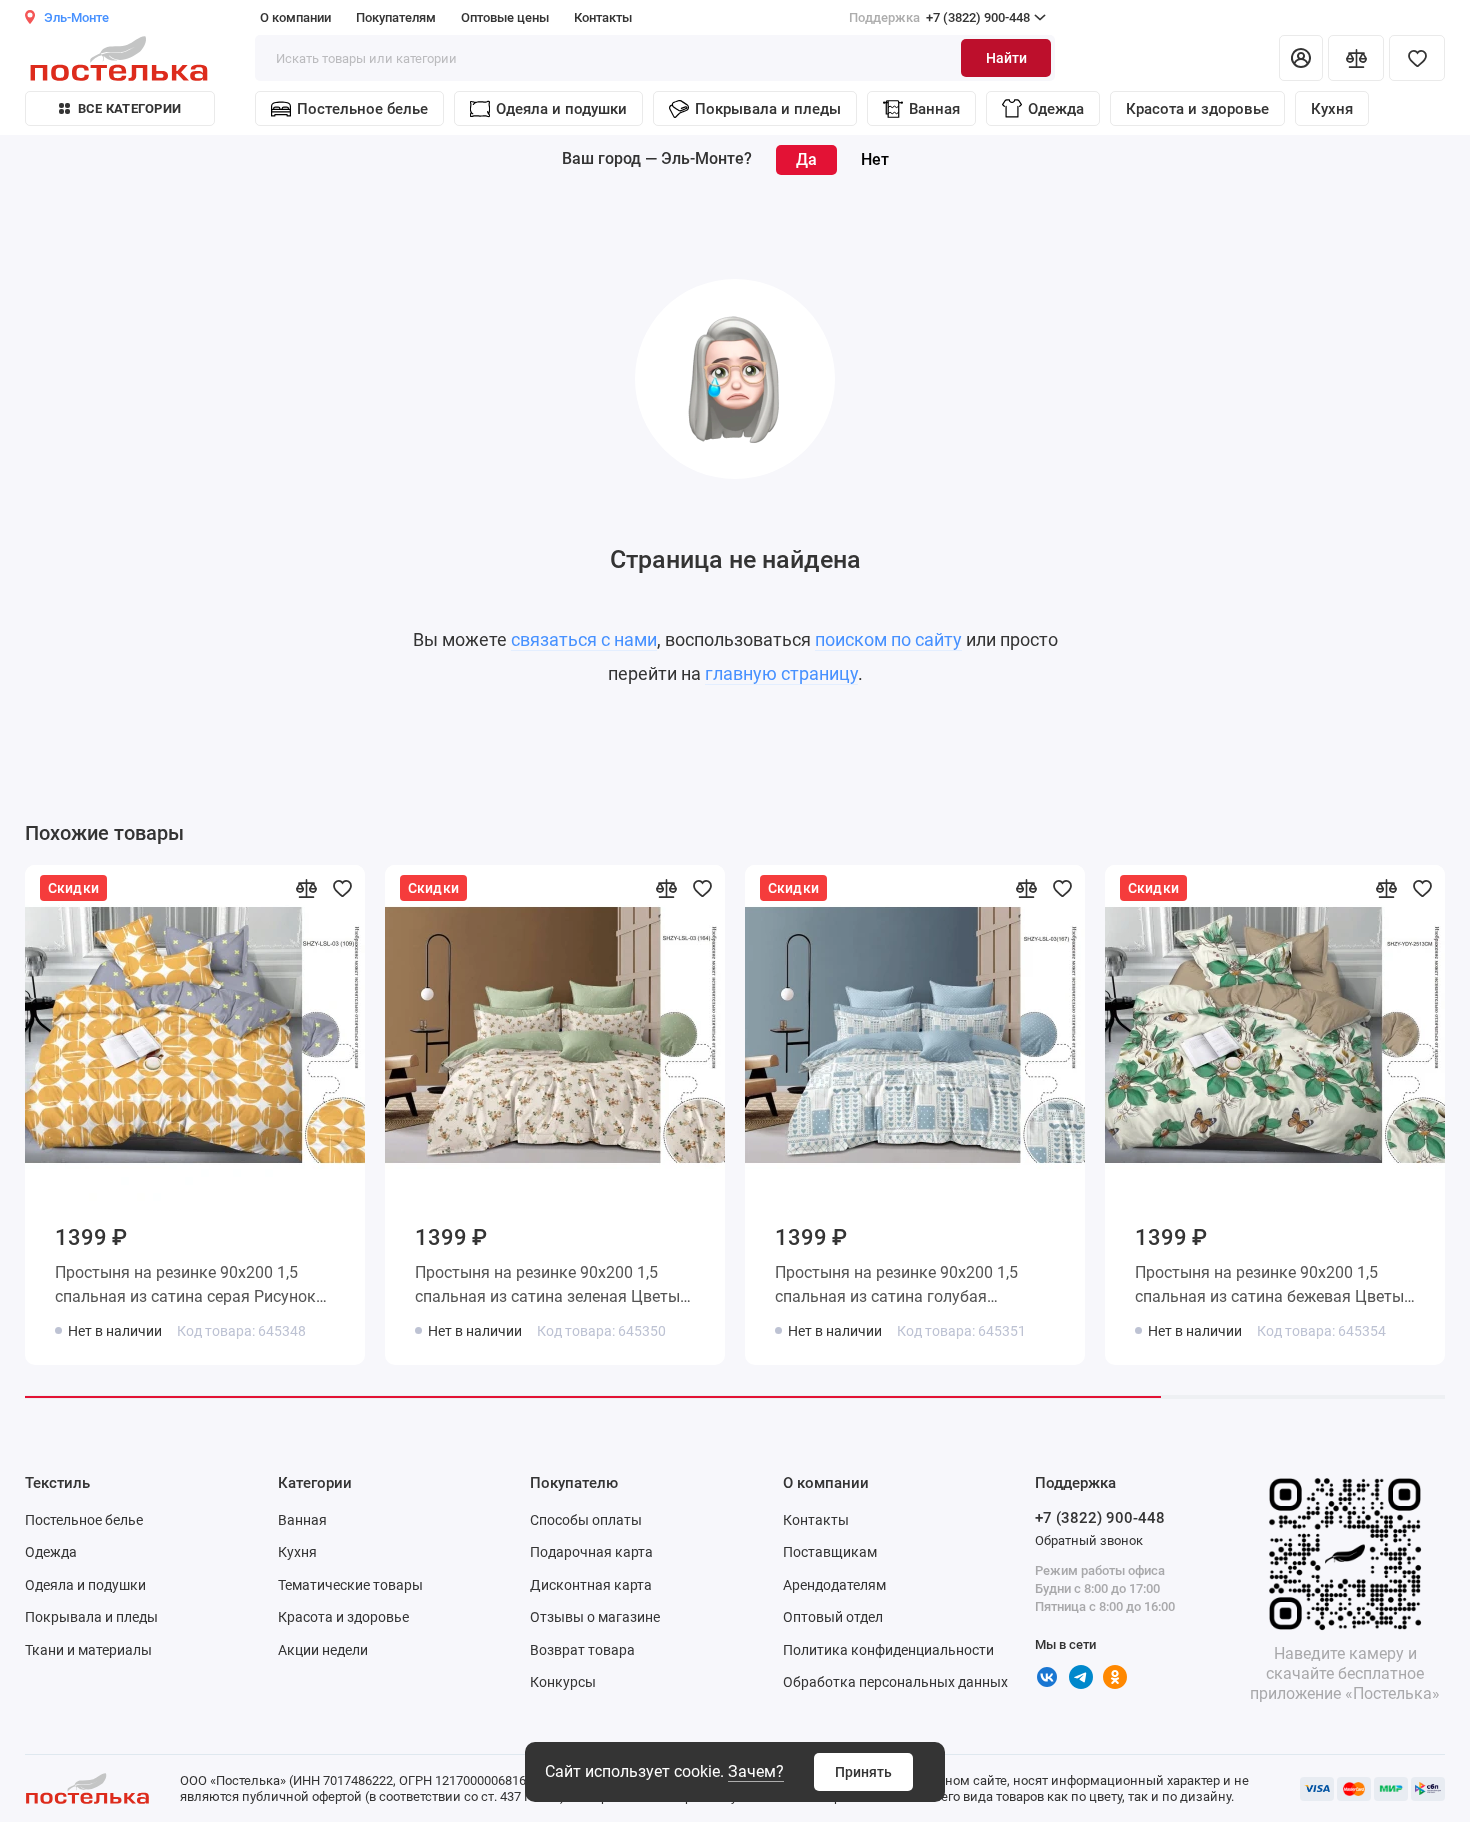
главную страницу (781, 673)
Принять (863, 1772)
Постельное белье (362, 109)
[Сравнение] (1356, 58)
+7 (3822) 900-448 (939, 17)
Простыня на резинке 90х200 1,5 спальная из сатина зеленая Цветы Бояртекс (547, 1288)
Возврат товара (582, 1650)
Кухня (1332, 109)
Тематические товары (350, 1585)
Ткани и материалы (88, 1650)
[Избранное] (1417, 58)
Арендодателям (834, 1585)
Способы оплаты (586, 1520)
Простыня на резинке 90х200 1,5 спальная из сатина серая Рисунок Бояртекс (185, 1288)
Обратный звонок (1089, 1540)
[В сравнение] (306, 888)
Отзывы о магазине (595, 1617)
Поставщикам (830, 1552)
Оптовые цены (505, 17)
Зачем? (756, 1771)
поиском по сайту (888, 639)
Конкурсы (563, 1682)
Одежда (1056, 109)
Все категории (129, 108)
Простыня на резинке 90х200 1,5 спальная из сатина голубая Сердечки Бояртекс (896, 1288)
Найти (1006, 58)
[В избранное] (342, 888)
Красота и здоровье (1197, 109)
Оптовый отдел (833, 1617)
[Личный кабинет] (1301, 58)
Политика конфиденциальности (888, 1650)
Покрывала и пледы (768, 109)
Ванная (934, 109)
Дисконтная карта (591, 1585)
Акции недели (323, 1650)
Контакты (603, 17)
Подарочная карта (591, 1552)
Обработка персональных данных (895, 1682)
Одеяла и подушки (561, 109)
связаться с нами (584, 639)
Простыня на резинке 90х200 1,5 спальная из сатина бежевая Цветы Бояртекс (1269, 1288)
